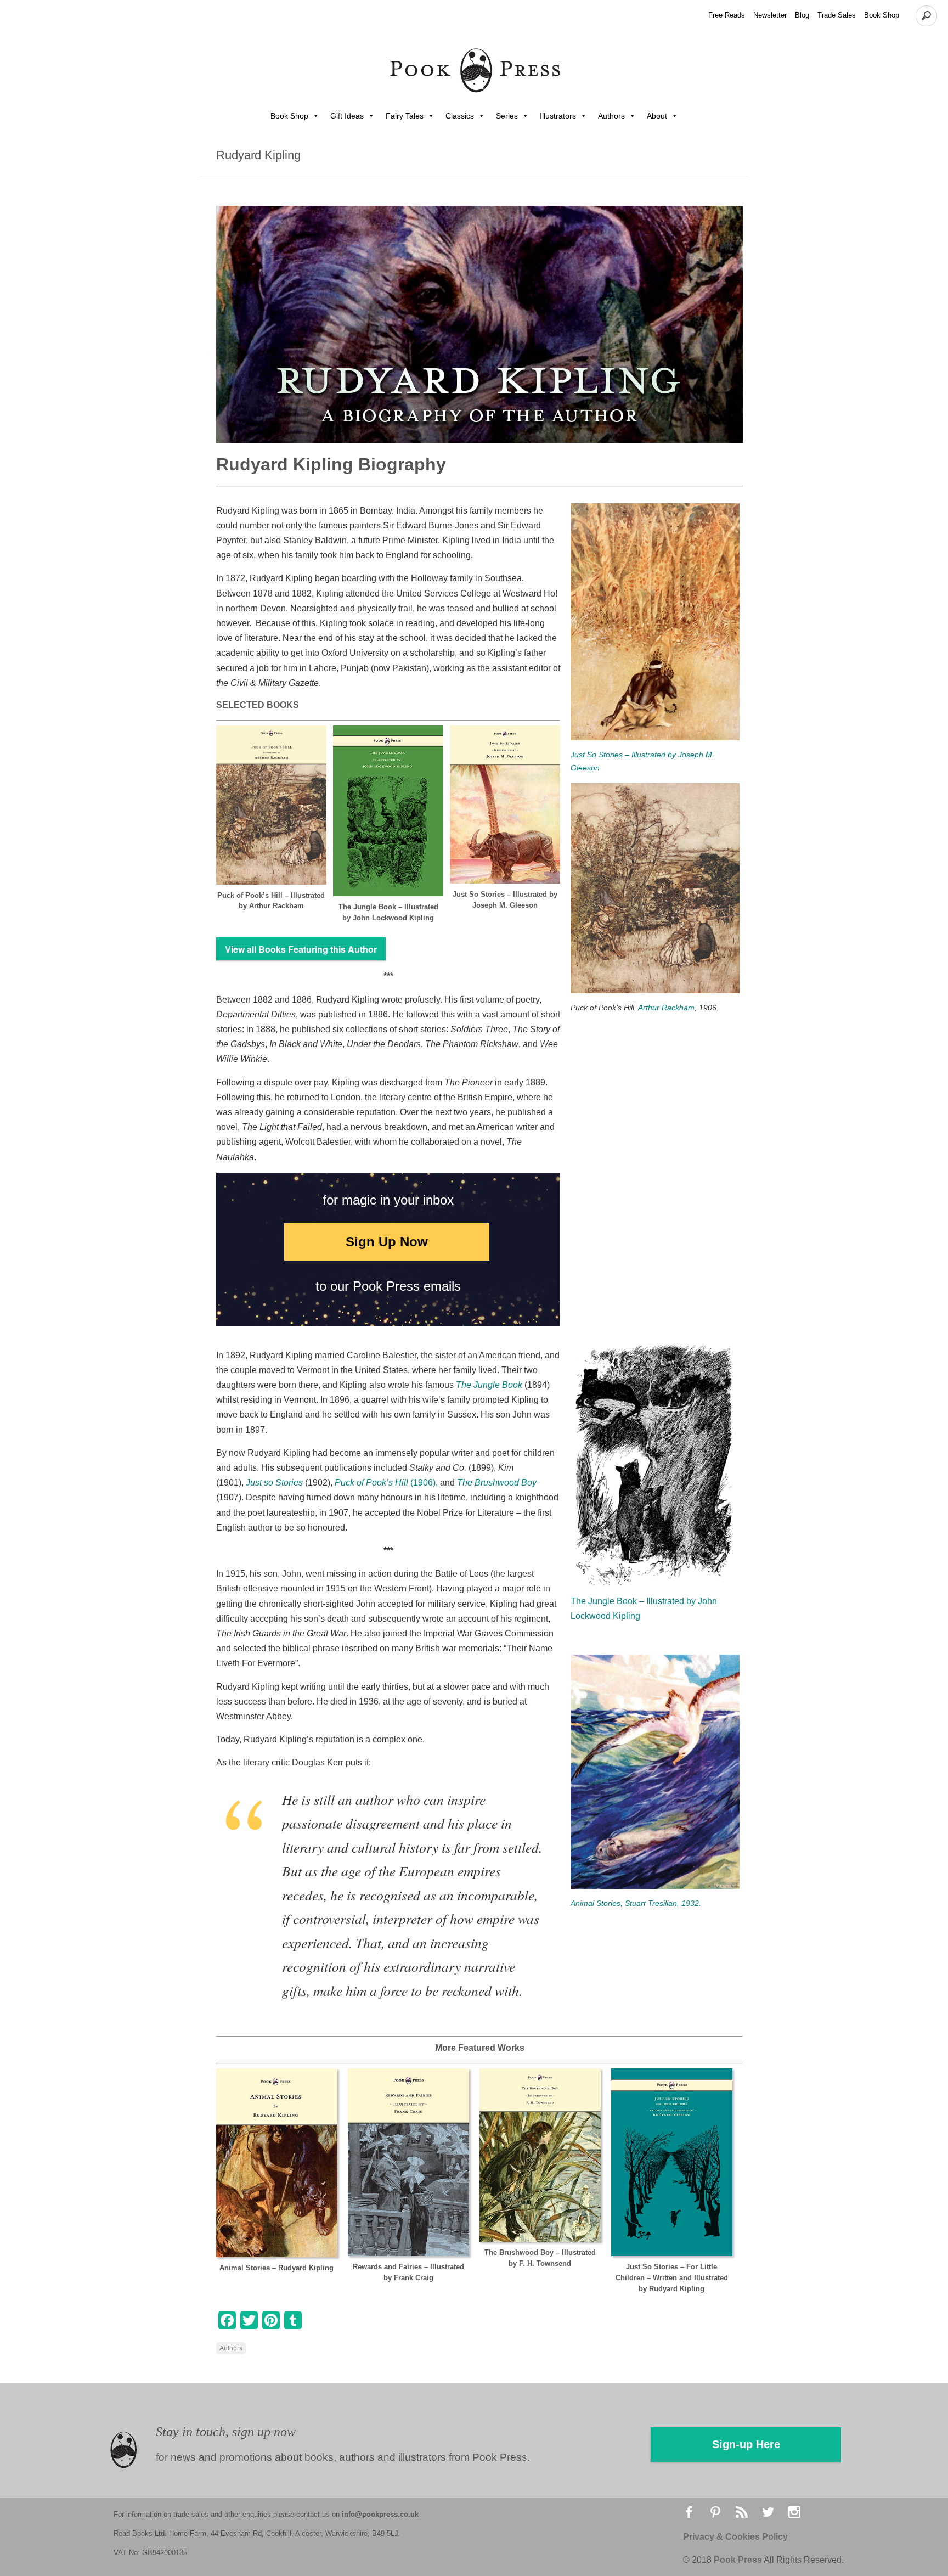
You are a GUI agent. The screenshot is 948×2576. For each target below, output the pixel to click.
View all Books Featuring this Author (301, 949)
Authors (611, 116)
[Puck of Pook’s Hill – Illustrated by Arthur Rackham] (271, 805)
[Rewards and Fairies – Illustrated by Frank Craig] (408, 2162)
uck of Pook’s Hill (376, 1483)
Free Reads (727, 15)
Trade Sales (837, 15)
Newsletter (770, 15)
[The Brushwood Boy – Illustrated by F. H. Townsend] (540, 2155)
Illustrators (558, 116)
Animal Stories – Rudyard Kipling (276, 2268)
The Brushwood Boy (497, 1483)
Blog (802, 15)
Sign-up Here (746, 2444)
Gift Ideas (347, 116)
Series (507, 116)
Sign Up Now (387, 1242)
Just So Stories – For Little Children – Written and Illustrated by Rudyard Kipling (672, 2278)
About (657, 116)
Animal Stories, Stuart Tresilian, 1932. (636, 1903)
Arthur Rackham (666, 1008)
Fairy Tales (405, 116)
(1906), (424, 1483)
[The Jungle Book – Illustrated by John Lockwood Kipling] (388, 811)
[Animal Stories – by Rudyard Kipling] (277, 2163)
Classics (460, 116)
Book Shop (882, 15)
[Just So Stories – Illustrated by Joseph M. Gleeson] (505, 805)
